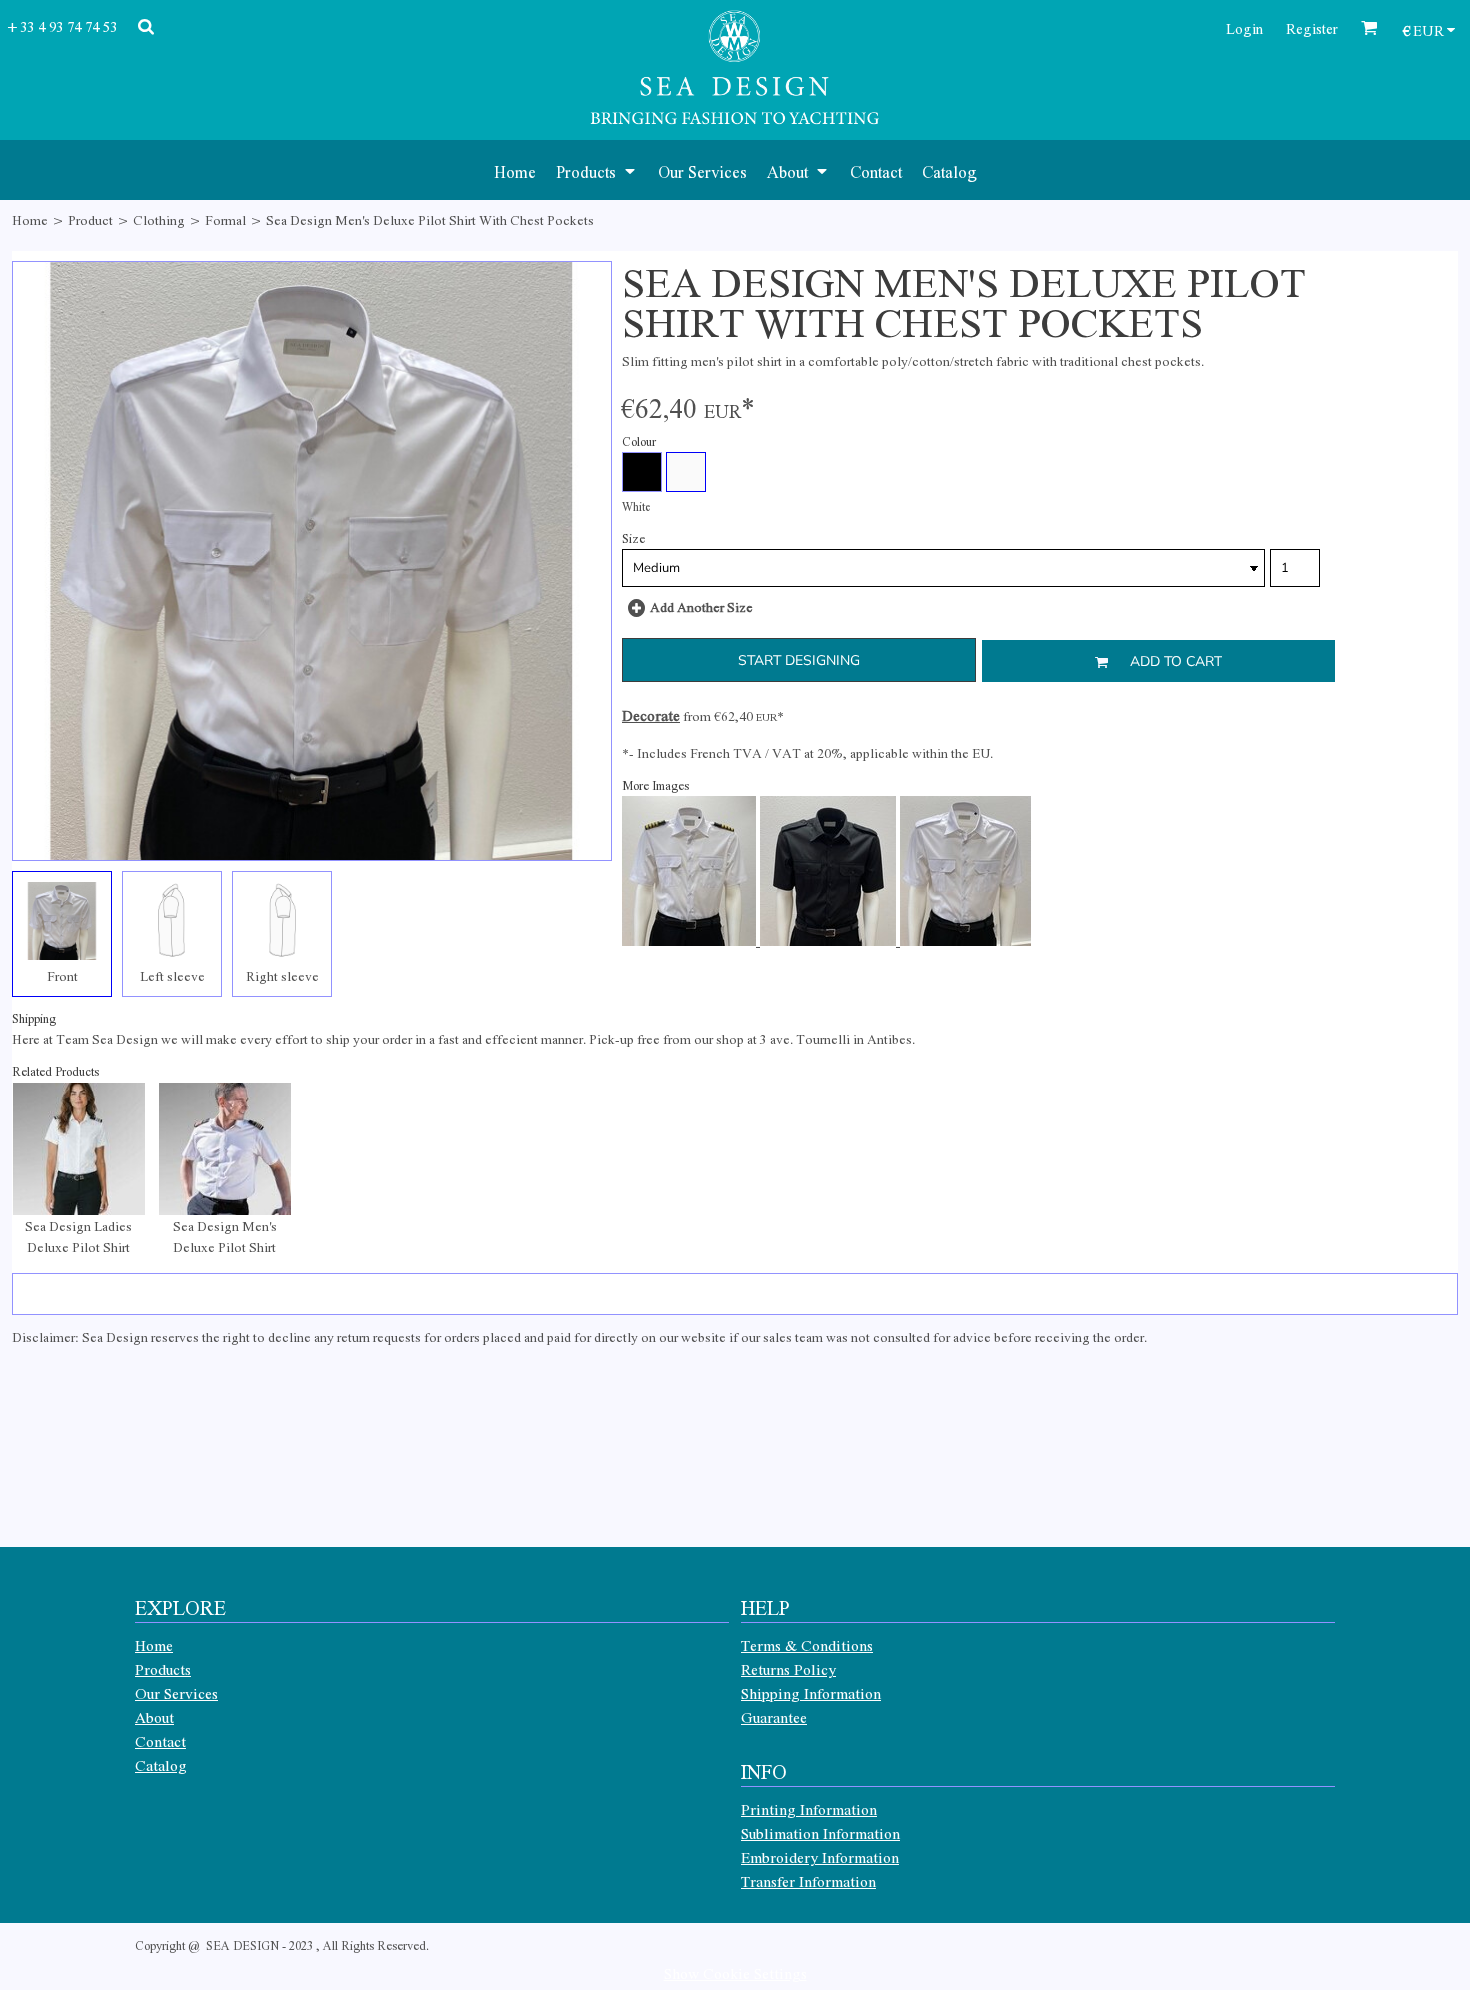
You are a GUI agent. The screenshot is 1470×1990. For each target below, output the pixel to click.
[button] (597, 170)
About (154, 1717)
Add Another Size (701, 606)
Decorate (651, 715)
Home (30, 219)
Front (62, 975)
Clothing (159, 219)
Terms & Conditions (807, 1645)
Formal (225, 219)
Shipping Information (811, 1693)
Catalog (161, 1765)
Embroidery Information (820, 1857)
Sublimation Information (820, 1833)
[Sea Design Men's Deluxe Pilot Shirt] (225, 1149)
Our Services (176, 1693)
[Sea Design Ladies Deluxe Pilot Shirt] (79, 1149)
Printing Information (809, 1809)
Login (1244, 28)
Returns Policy (788, 1669)
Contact (160, 1741)
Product (90, 219)
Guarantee (774, 1717)
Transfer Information (808, 1881)
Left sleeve (172, 975)
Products (163, 1669)
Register (1312, 28)
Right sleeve (282, 975)
